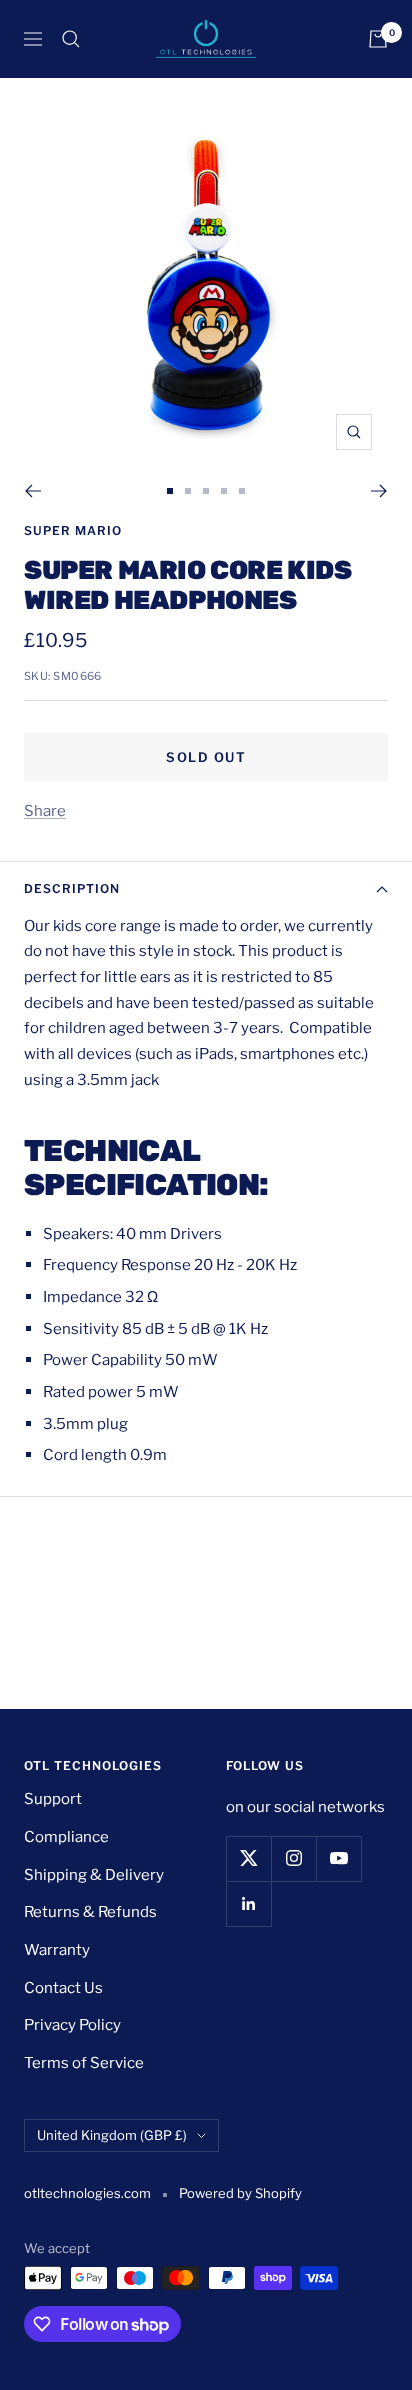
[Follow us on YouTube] (338, 1858)
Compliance (66, 1837)
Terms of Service (84, 2063)
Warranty (57, 1950)
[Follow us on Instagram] (293, 1858)
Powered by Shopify (240, 2193)
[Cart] (378, 39)
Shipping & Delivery (94, 1875)
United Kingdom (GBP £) (112, 2135)
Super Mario (73, 530)
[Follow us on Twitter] (248, 1858)
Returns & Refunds (90, 1912)
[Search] (71, 39)
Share (45, 811)
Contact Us (63, 1988)
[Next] (379, 491)
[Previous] (32, 491)
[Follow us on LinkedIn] (248, 1903)
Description (72, 888)
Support (53, 1799)
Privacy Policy (72, 2025)
